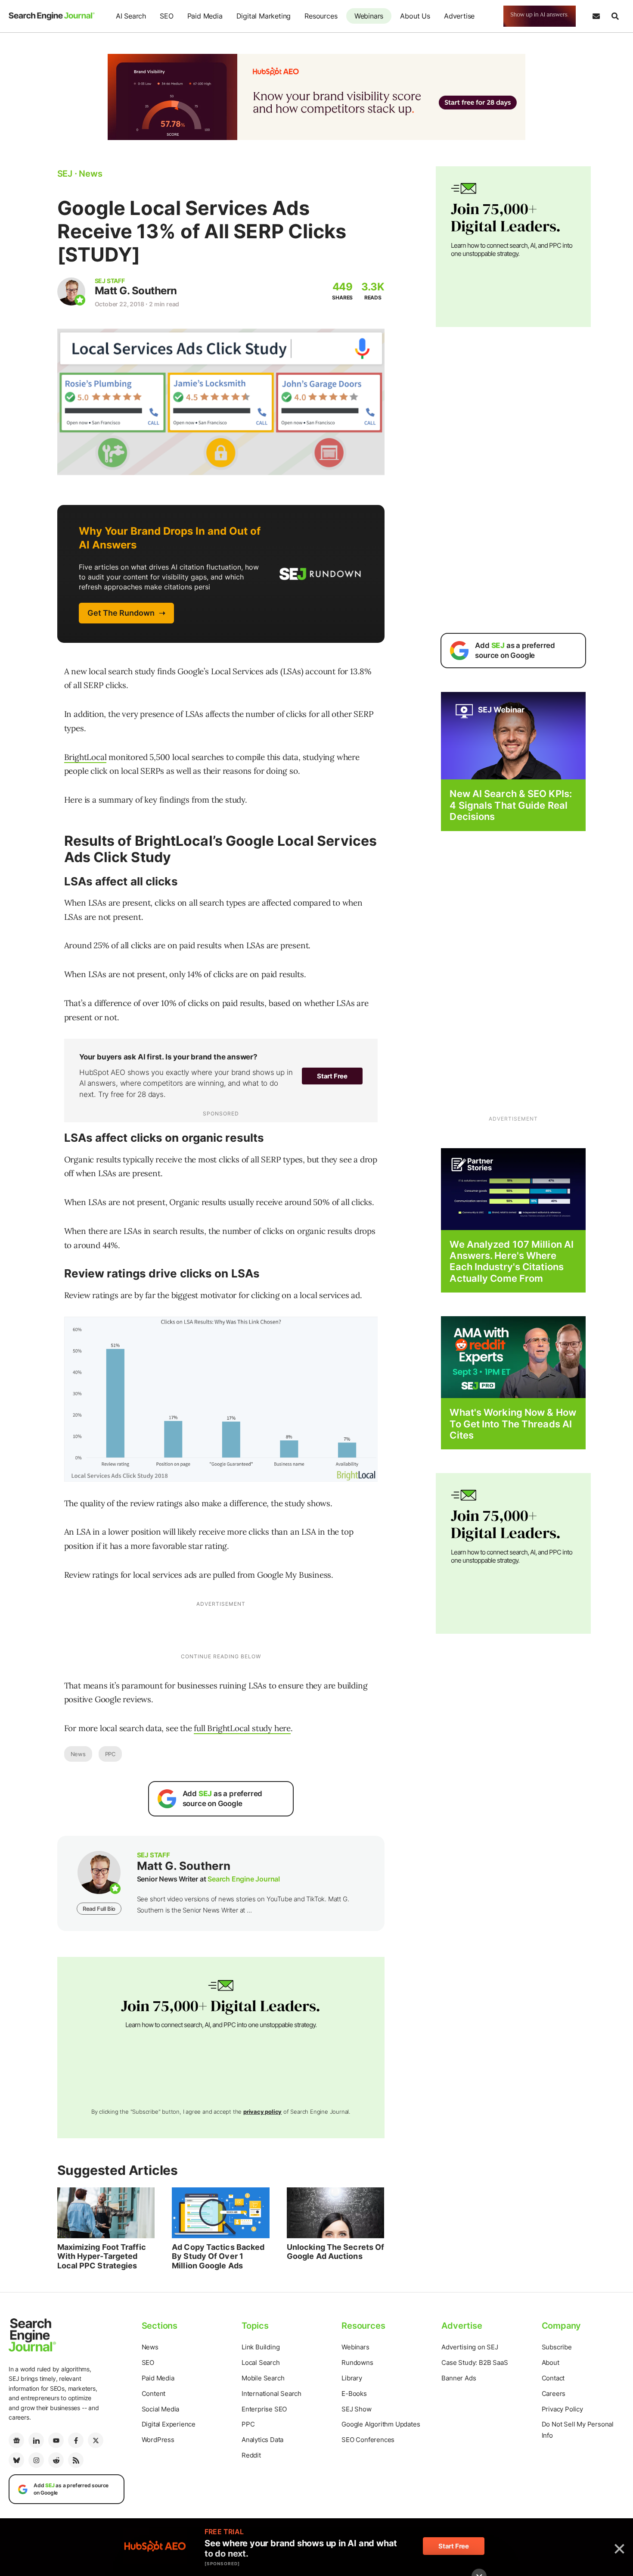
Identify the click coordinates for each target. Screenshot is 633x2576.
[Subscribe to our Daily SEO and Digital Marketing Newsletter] (596, 16)
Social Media (161, 2409)
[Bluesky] (16, 2460)
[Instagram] (36, 2460)
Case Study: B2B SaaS (475, 2363)
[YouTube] (56, 2440)
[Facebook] (76, 2440)
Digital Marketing (264, 16)
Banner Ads (459, 2378)
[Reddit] (56, 2460)
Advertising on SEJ (470, 2347)
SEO (166, 16)
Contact (553, 2378)
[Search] (615, 16)
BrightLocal (85, 757)
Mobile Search (263, 2378)
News (78, 1754)
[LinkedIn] (36, 2440)
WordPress (158, 2440)
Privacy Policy (562, 2409)
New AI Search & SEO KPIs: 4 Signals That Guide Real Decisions (511, 805)
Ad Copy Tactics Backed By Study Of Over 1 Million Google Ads (218, 2256)
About (551, 2363)
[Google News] (16, 2440)
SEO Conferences (368, 2440)
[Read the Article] (106, 2213)
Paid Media (205, 16)
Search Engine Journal (244, 1879)
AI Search (131, 16)
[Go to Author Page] (71, 291)
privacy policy (262, 2112)
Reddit (251, 2455)
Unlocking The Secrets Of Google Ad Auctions (335, 2252)
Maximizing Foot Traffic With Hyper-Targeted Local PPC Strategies (102, 2256)
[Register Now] (513, 735)
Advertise (459, 16)
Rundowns (357, 2363)
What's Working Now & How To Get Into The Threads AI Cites (513, 1424)
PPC (110, 1754)
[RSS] (76, 2460)
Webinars (369, 16)
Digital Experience (169, 2424)
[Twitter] (96, 2440)
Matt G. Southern (136, 291)
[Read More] (513, 1188)
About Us (415, 16)
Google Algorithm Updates (381, 2424)
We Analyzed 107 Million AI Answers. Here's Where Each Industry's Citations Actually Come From (512, 1261)
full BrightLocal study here (242, 1728)
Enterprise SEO (264, 2409)
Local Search (261, 2363)
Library (352, 2378)
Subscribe (557, 2347)
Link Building (261, 2347)
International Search (272, 2394)
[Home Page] (52, 16)
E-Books (354, 2394)
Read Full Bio (99, 1909)
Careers (554, 2394)
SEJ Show (356, 2409)
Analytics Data (262, 2440)
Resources (321, 16)
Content (154, 2394)
